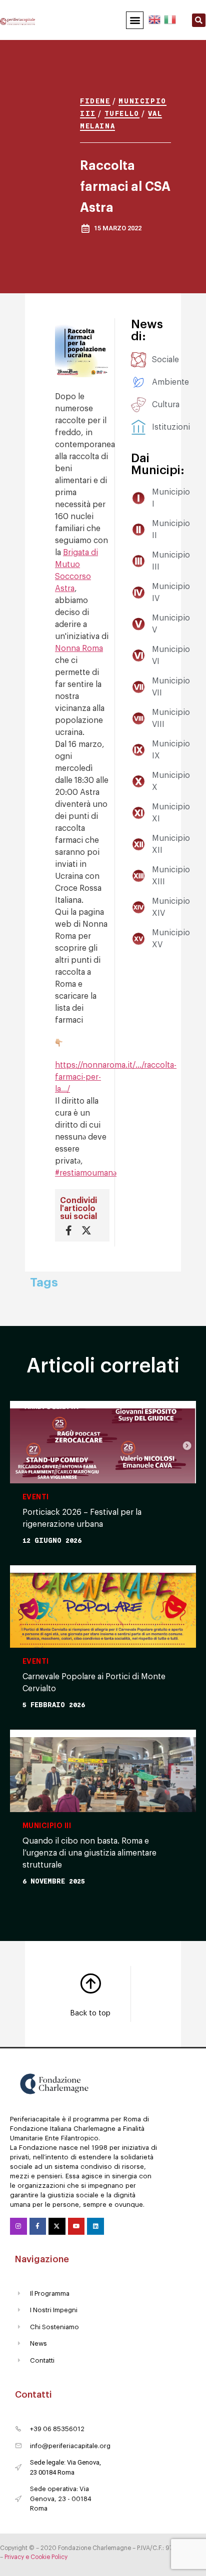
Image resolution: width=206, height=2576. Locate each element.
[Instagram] (18, 2226)
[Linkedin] (95, 2226)
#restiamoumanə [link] (86, 1173)
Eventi (36, 1497)
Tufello (122, 113)
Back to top (90, 2013)
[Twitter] (57, 2226)
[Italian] (169, 18)
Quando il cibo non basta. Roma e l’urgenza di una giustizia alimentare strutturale (89, 1853)
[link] (79, 648)
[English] (155, 18)
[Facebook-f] (38, 2226)
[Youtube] (76, 2226)
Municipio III (47, 1826)
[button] (135, 20)
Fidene (95, 101)
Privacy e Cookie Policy (36, 2557)
